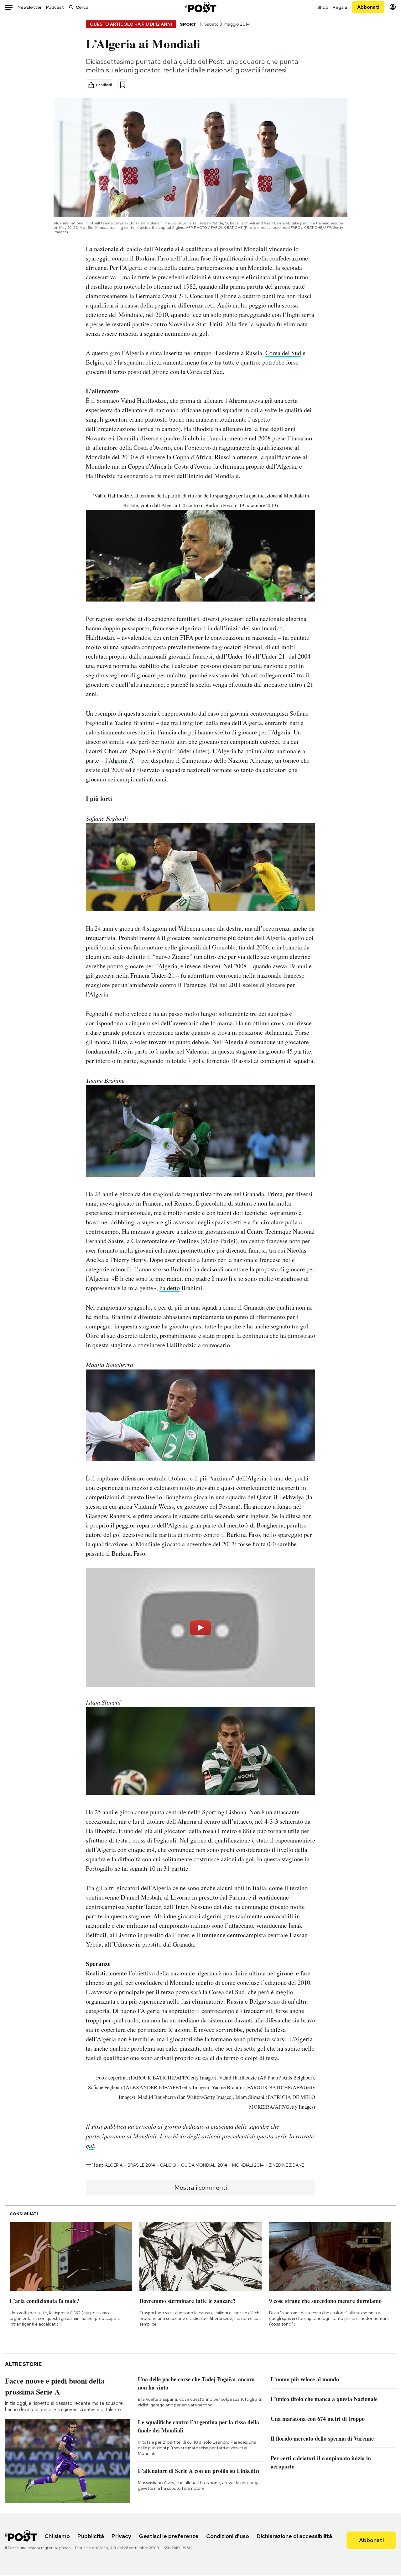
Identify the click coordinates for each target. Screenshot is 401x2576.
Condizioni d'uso (228, 2536)
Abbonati (368, 7)
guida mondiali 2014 (204, 2165)
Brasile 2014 (141, 2165)
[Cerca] (71, 7)
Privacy (121, 2536)
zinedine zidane (286, 2165)
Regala (340, 7)
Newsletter (30, 7)
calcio (168, 2165)
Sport (188, 24)
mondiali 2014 (248, 2165)
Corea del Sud (283, 353)
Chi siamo (57, 2536)
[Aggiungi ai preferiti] (123, 85)
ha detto (170, 1288)
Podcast (55, 7)
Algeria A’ (122, 760)
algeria (114, 2165)
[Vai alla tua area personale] (393, 7)
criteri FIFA (178, 637)
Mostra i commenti (201, 2188)
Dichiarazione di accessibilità (294, 2536)
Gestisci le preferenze (169, 2536)
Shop (323, 7)
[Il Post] (200, 7)
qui (90, 2146)
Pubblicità (91, 2536)
